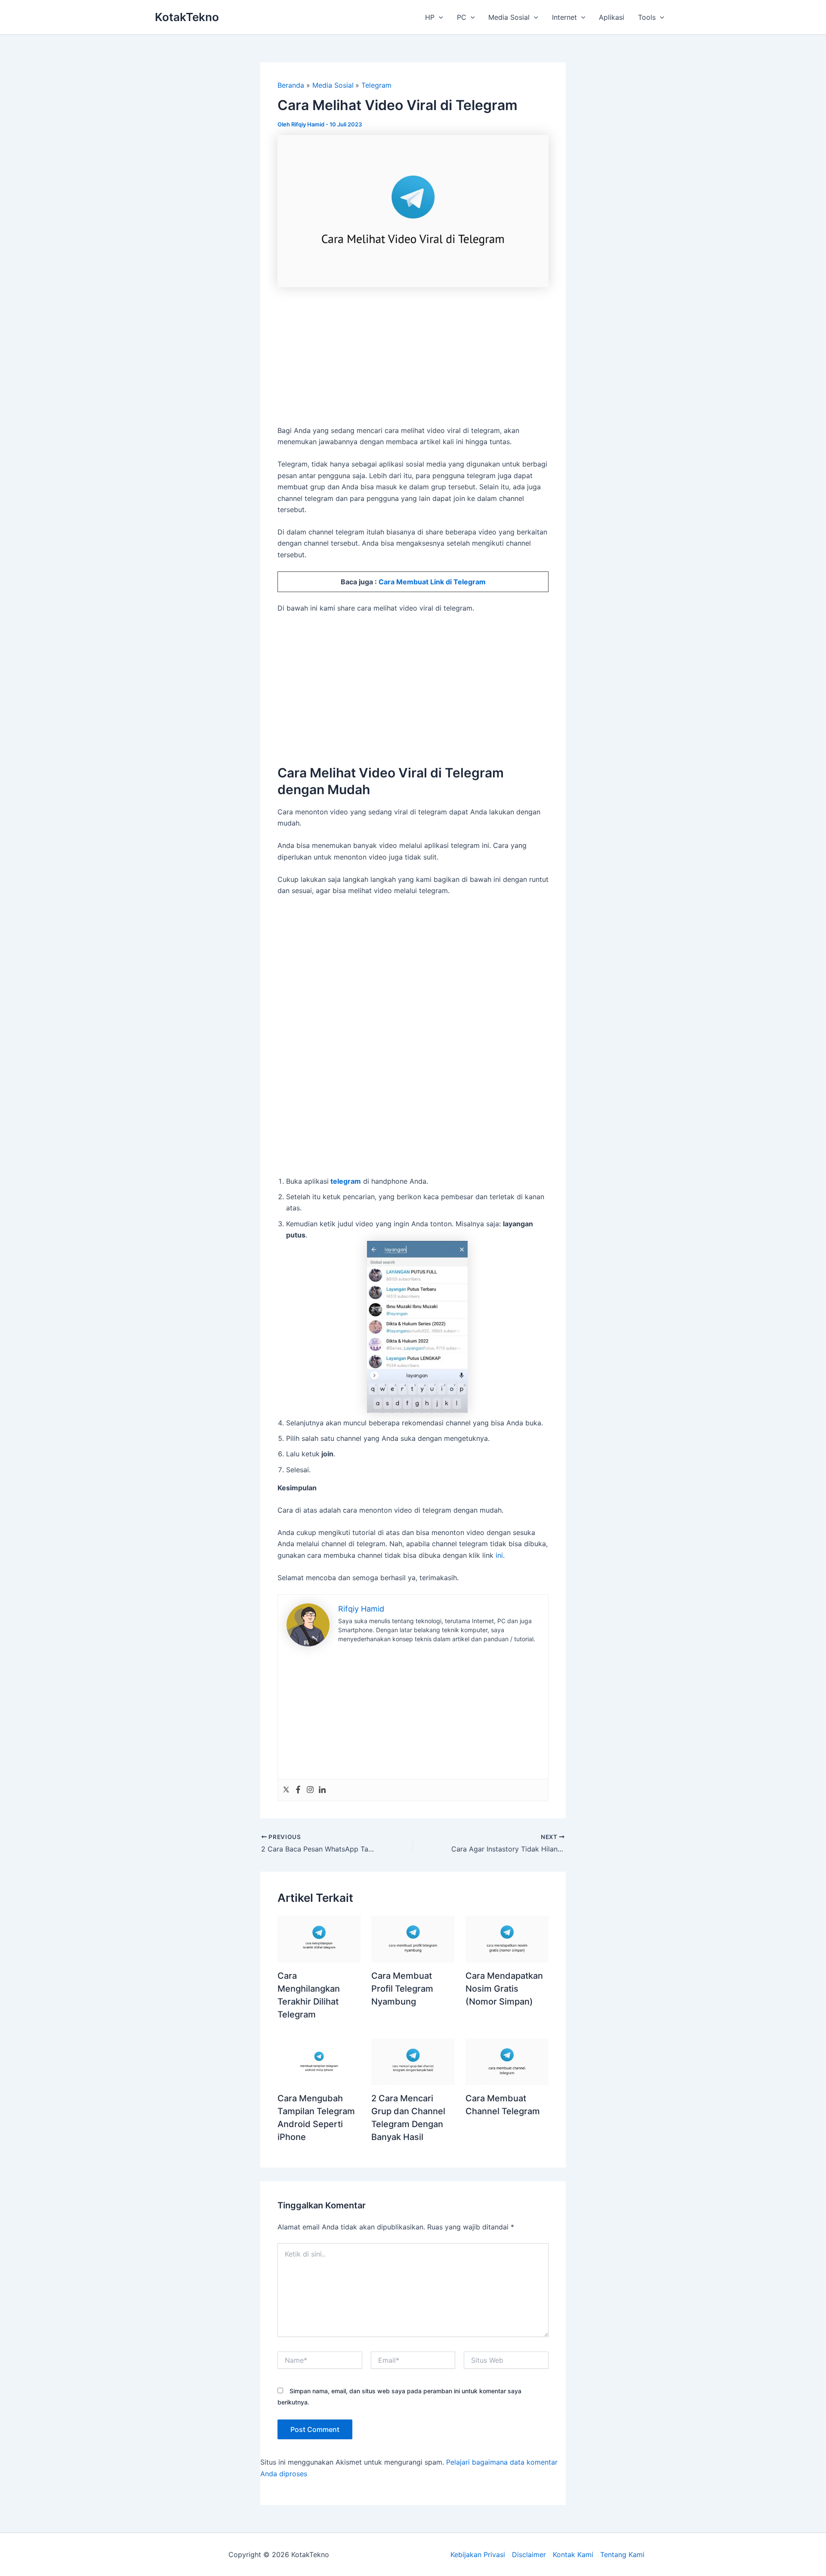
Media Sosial (509, 17)
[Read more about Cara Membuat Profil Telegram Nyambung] (413, 1938)
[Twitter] (286, 1790)
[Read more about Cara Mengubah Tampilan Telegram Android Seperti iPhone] (319, 2061)
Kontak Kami (573, 2555)
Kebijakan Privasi (478, 2555)
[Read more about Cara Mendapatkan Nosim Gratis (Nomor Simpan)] (507, 1938)
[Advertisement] (413, 361)
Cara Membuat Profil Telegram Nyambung (402, 1989)
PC (462, 17)
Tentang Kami (622, 2555)
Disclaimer (529, 2555)
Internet (564, 17)
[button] (439, 17)
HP (430, 17)
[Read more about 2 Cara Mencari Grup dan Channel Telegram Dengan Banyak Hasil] (413, 2061)
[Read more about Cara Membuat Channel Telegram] (507, 2061)
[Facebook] (298, 1790)
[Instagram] (310, 1790)
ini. (501, 1555)
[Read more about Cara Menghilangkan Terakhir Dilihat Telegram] (319, 1938)
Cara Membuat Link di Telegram (432, 582)
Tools (647, 17)
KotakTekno (187, 17)
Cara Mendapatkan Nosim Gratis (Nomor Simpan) (504, 1989)
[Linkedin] (322, 1790)
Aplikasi (612, 17)
